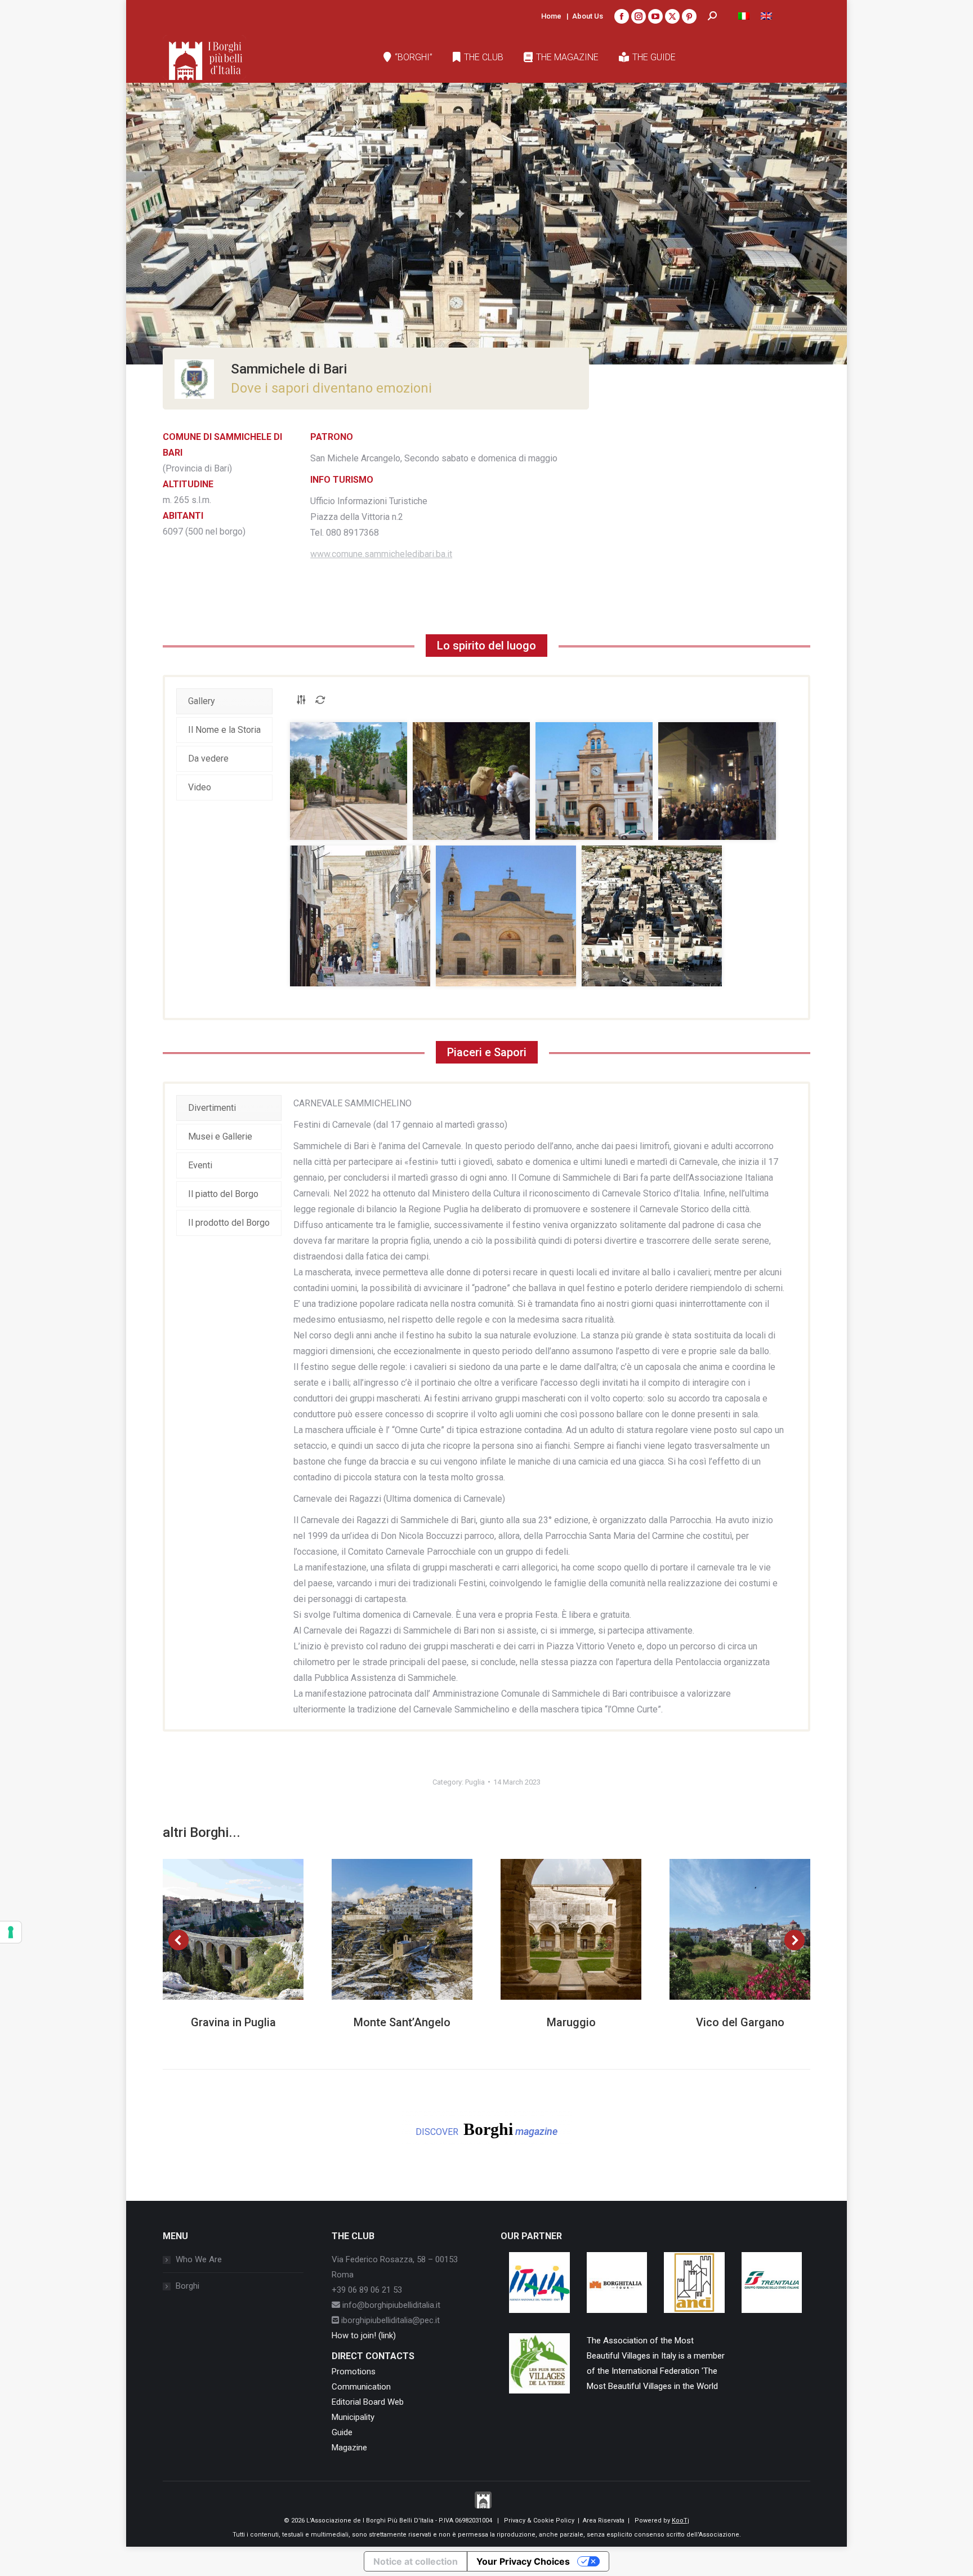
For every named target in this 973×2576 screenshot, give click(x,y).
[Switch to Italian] (744, 16)
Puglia (475, 1782)
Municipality (353, 2417)
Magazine (349, 2448)
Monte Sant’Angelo (402, 2022)
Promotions (354, 2372)
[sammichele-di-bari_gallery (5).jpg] (360, 916)
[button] (178, 1940)
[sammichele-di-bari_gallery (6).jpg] (506, 916)
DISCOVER (486, 2129)
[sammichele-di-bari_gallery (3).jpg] (594, 781)
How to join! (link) (364, 2335)
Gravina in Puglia (233, 2022)
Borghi (188, 2286)
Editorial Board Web (368, 2402)
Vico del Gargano (740, 2022)
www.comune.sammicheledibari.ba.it (381, 554)
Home (551, 16)
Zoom (218, 1929)
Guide (342, 2432)
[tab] (224, 701)
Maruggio (571, 2022)
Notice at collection (416, 2561)
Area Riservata (604, 2521)
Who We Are (199, 2259)
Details (248, 1929)
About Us (588, 16)
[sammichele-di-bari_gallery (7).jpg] (652, 916)
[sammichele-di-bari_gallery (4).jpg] (717, 781)
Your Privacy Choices (523, 2561)
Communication (361, 2387)
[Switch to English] (766, 16)
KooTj (680, 2521)
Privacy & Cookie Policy (539, 2521)
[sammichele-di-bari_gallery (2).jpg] (471, 781)
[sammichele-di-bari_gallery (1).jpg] (349, 781)
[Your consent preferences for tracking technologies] (11, 1932)
